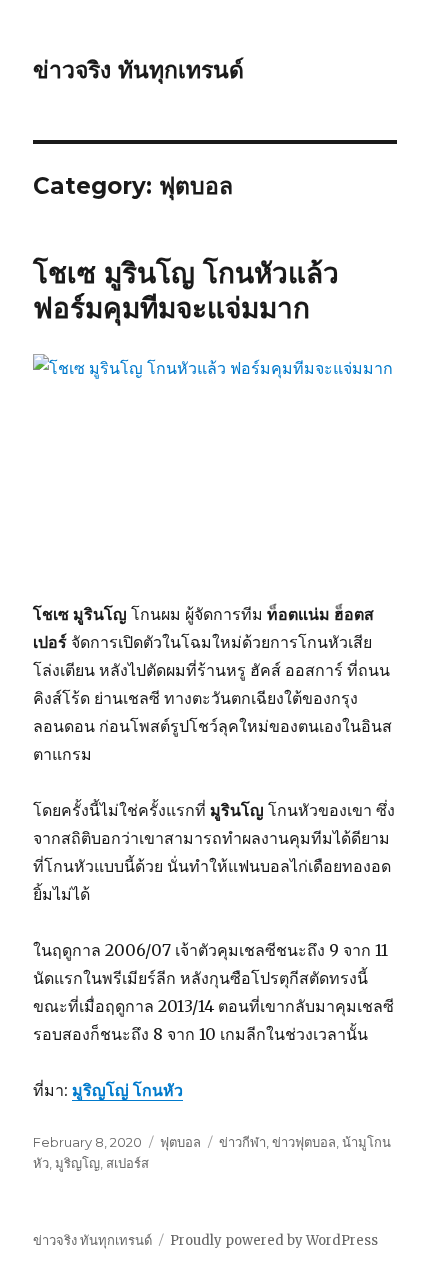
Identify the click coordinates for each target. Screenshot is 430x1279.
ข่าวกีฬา (242, 1142)
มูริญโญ (77, 1163)
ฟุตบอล (180, 1142)
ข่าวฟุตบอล (304, 1142)
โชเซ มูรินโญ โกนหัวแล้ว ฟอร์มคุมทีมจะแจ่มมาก (186, 290)
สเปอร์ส (127, 1163)
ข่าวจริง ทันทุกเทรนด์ (138, 70)
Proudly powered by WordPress (274, 1240)
